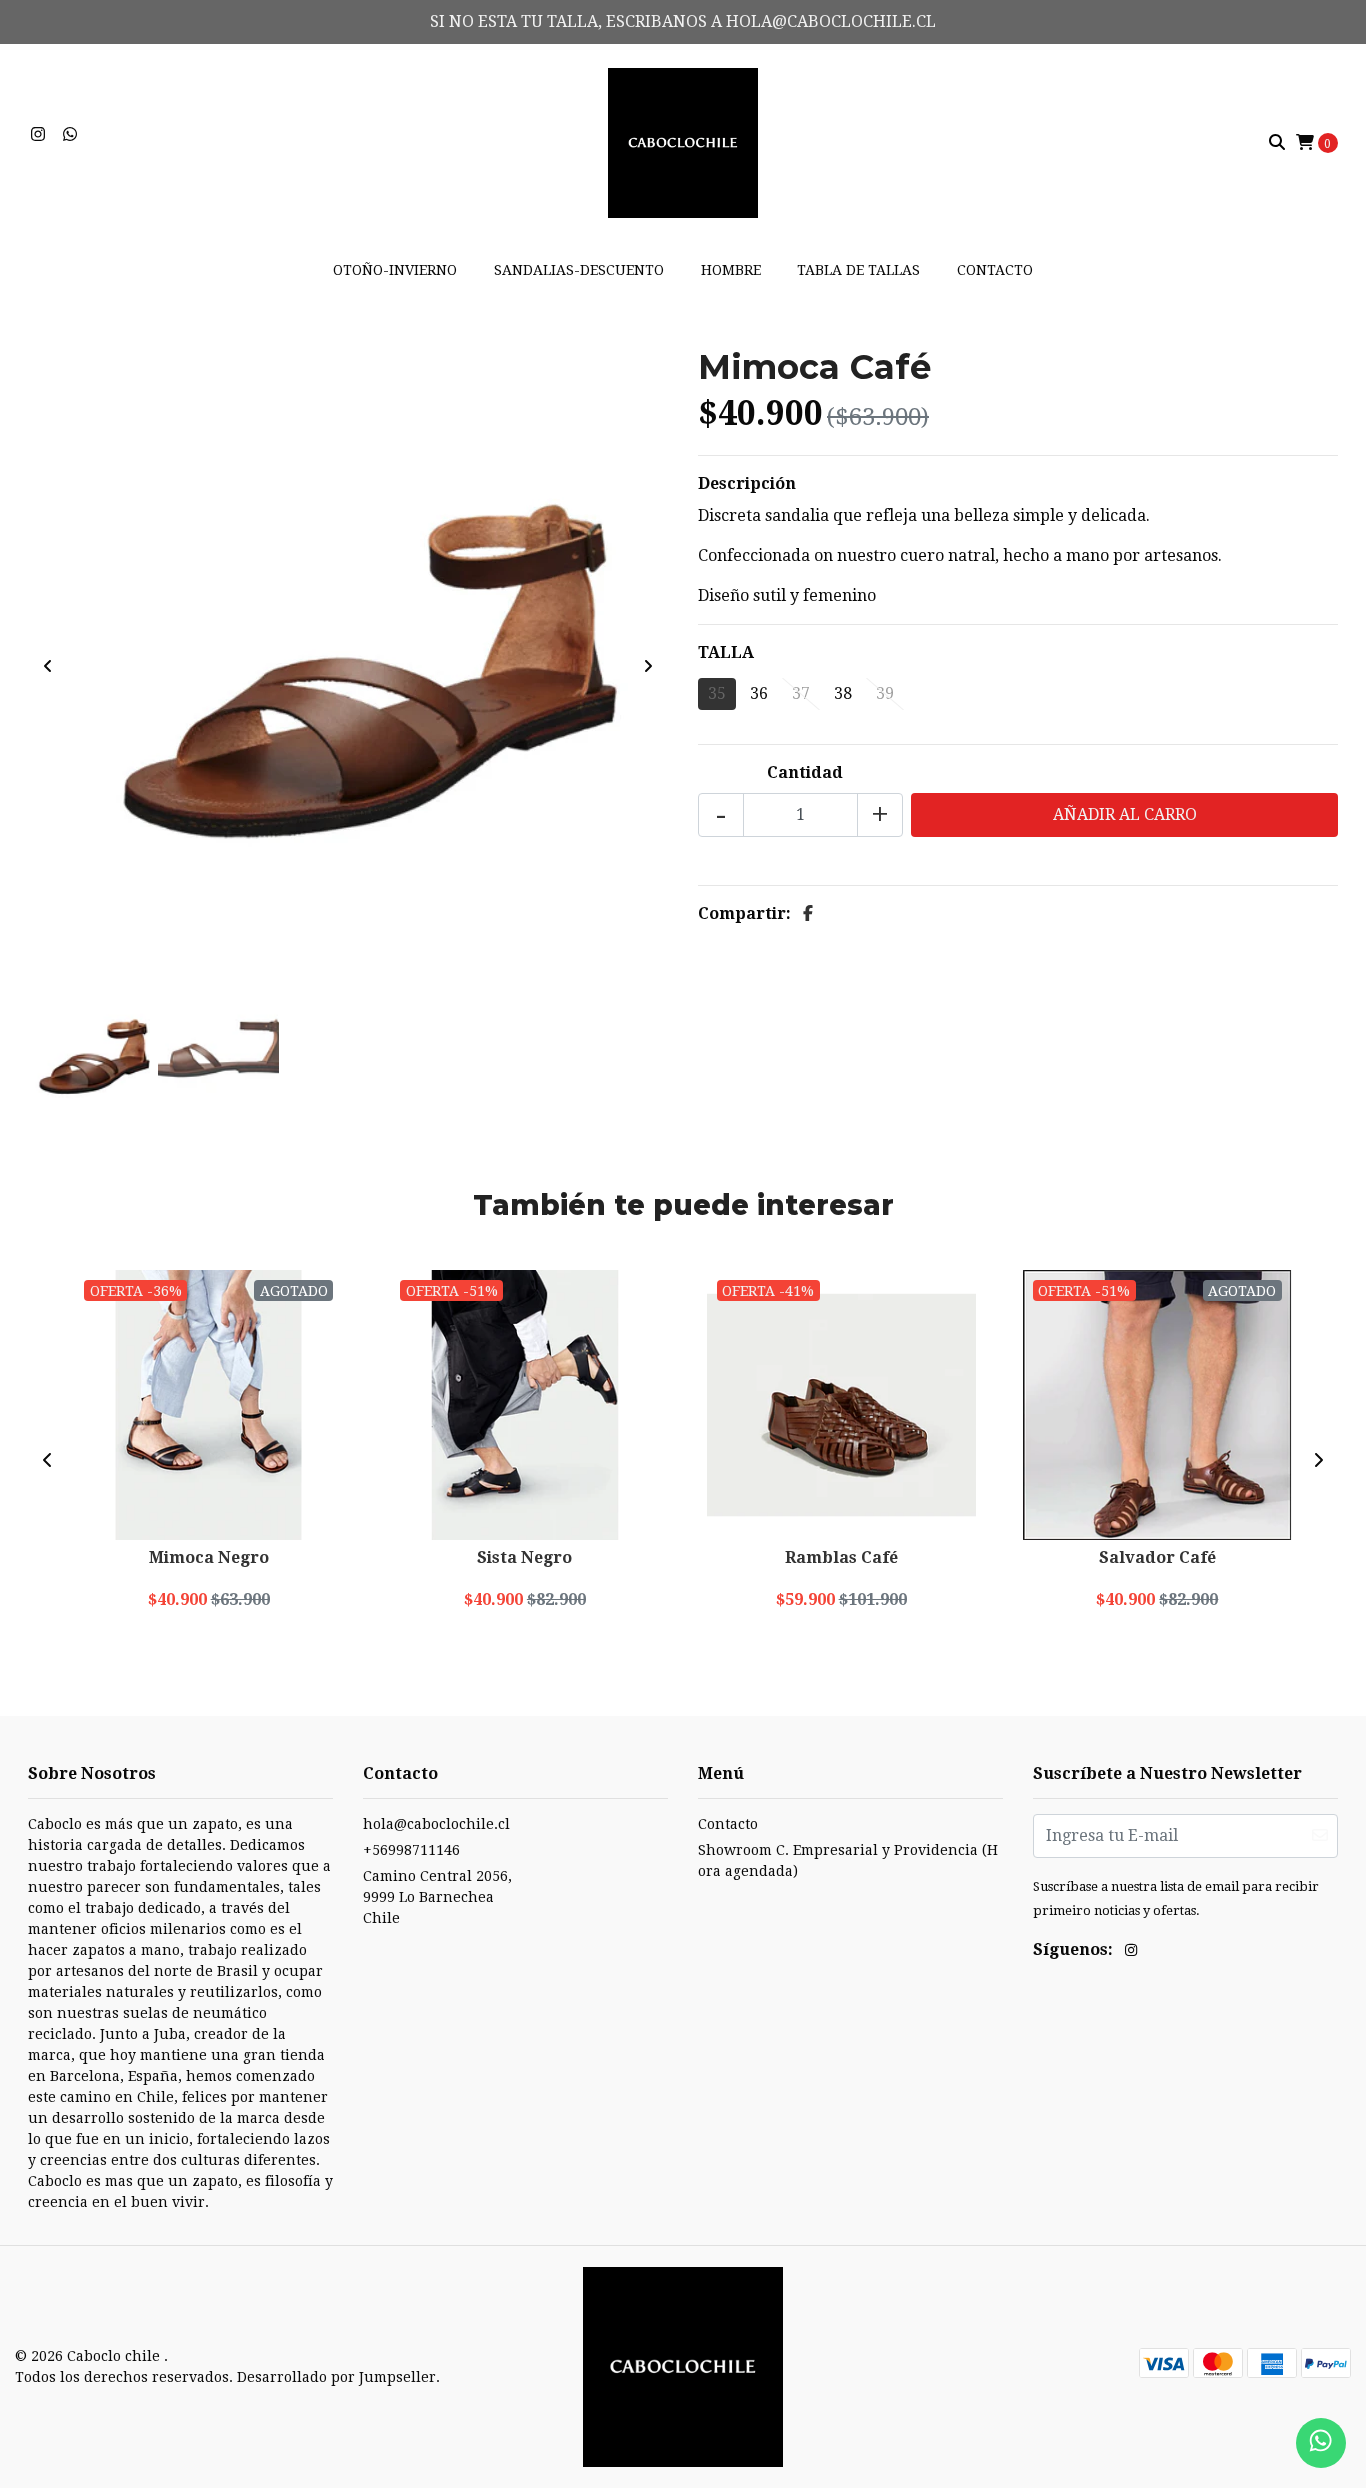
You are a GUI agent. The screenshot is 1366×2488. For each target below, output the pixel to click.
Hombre (731, 270)
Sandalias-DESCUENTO (579, 270)
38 (843, 693)
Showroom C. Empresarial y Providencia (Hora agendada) (848, 1860)
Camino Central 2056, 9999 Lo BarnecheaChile (437, 1897)
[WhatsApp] (70, 134)
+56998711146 (411, 1850)
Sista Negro (524, 1557)
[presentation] (48, 667)
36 (759, 693)
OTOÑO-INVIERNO (395, 270)
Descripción (747, 483)
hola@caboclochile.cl (436, 1824)
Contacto (995, 270)
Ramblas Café (841, 1557)
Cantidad (805, 772)
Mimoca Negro (209, 1557)
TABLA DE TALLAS (858, 270)
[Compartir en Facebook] (808, 913)
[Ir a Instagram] (38, 134)
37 (801, 693)
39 (885, 693)
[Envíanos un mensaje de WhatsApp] (1321, 2443)
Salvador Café (1157, 1557)
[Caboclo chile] (683, 141)
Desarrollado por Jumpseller (336, 2377)
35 (717, 693)
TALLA (726, 652)
